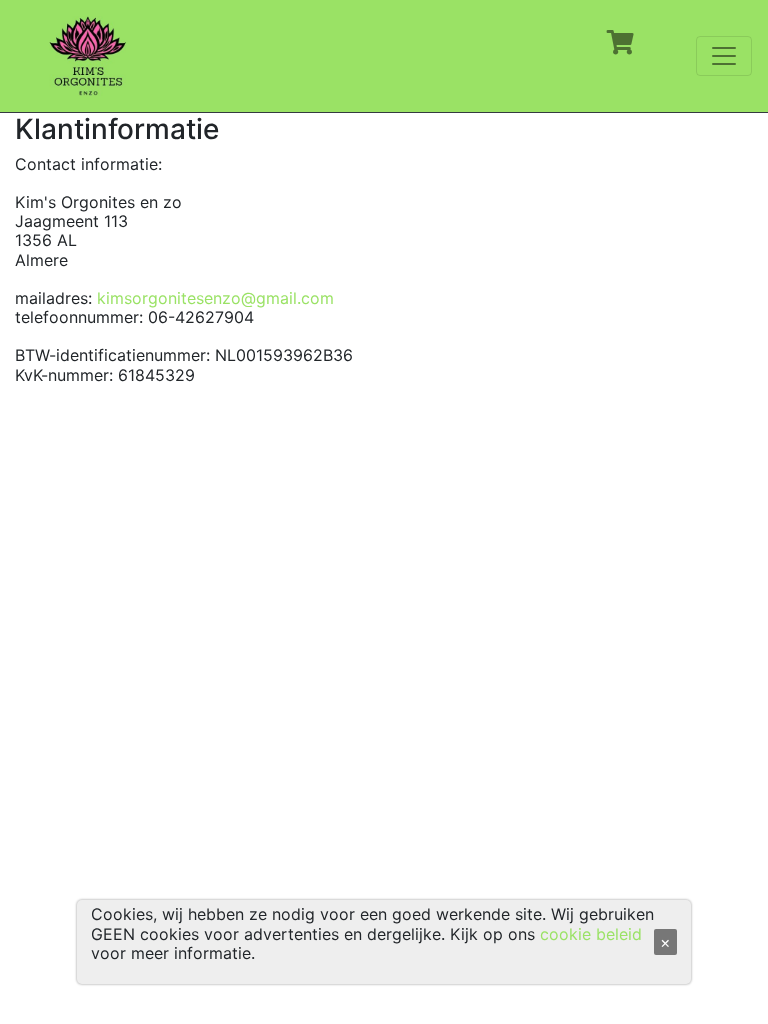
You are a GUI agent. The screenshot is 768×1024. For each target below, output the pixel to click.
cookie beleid (591, 934)
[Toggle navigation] (724, 56)
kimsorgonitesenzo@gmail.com (215, 298)
